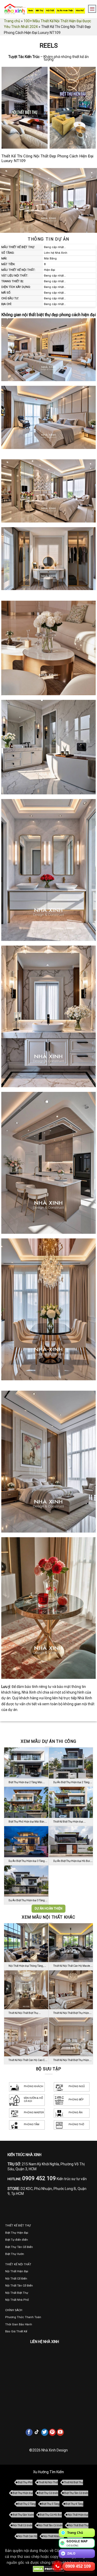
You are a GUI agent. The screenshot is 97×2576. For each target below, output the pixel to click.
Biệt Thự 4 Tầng (74, 2504)
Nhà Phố (80, 10)
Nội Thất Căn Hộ (28, 2536)
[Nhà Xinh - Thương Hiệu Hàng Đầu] (15, 9)
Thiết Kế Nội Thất (48, 2482)
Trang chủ (12, 21)
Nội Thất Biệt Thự (79, 2525)
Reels (31, 10)
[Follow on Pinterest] (53, 2432)
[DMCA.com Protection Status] (48, 2569)
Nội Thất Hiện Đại (78, 2515)
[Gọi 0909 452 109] (57, 2566)
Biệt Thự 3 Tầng (51, 2504)
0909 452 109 (78, 2566)
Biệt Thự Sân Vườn (23, 2515)
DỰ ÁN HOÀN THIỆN (48, 1909)
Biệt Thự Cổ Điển (48, 2493)
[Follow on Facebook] (29, 2432)
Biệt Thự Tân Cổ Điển (76, 2493)
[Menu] (91, 9)
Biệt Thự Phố (25, 2482)
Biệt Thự (39, 10)
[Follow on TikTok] (37, 2432)
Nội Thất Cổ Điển (23, 2525)
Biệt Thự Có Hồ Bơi (51, 2515)
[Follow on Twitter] (45, 2432)
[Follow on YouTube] (60, 2432)
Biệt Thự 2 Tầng (27, 2504)
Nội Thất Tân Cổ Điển (50, 2525)
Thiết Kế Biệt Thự (73, 2482)
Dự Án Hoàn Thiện (65, 10)
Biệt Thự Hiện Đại (23, 2493)
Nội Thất (50, 10)
